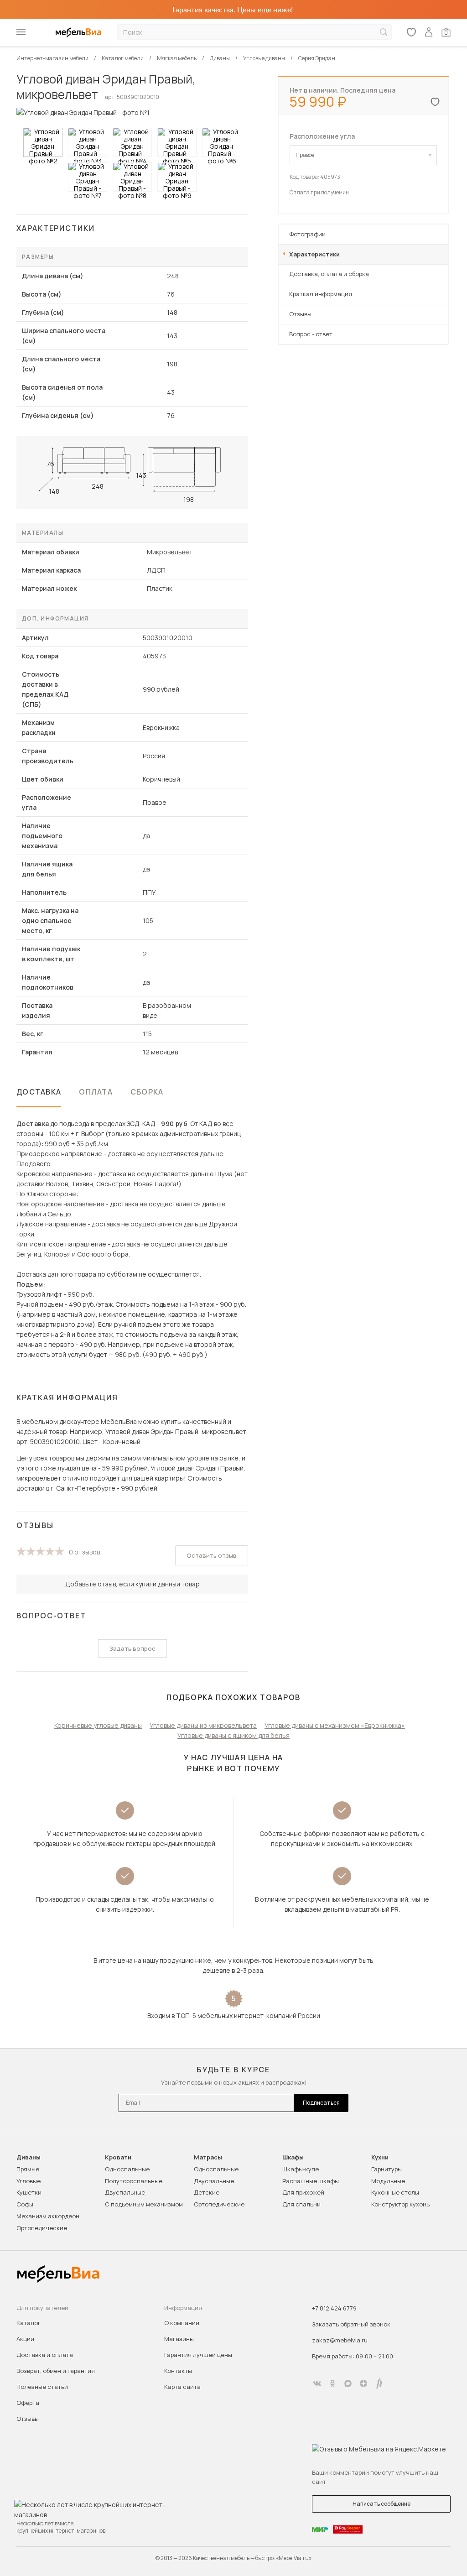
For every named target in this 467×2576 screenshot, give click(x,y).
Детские (207, 2192)
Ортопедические (42, 2228)
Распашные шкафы (311, 2181)
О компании (182, 2323)
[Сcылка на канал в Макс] (348, 2383)
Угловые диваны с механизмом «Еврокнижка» (335, 1725)
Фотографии (307, 234)
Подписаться (321, 2103)
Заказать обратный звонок (351, 2324)
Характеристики (314, 254)
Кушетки (29, 2192)
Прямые (28, 2169)
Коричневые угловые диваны (98, 1725)
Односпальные (127, 2169)
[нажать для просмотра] (43, 142)
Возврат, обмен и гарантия (56, 2371)
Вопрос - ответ (311, 334)
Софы (25, 2204)
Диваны (29, 2157)
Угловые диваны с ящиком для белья (233, 1735)
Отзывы (300, 314)
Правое (305, 155)
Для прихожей (303, 2192)
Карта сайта (182, 2387)
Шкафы (293, 2157)
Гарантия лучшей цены (198, 2355)
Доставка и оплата (45, 2355)
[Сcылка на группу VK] (317, 2383)
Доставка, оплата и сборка (329, 274)
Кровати (118, 2157)
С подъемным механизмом (144, 2204)
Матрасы (208, 2157)
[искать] (384, 32)
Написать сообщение (381, 2504)
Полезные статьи (42, 2387)
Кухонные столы (395, 2192)
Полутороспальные (134, 2181)
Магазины (179, 2339)
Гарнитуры (387, 2169)
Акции (25, 2339)
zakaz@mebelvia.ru (340, 2340)
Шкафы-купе (301, 2169)
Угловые (29, 2181)
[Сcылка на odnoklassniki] (332, 2383)
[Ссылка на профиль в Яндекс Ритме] (379, 2383)
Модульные (388, 2181)
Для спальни (301, 2204)
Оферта (28, 2403)
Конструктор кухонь (400, 2204)
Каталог (29, 2323)
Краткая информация (321, 294)
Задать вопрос (132, 1648)
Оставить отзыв (212, 1555)
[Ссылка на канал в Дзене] (363, 2383)
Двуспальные (125, 2192)
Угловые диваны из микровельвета (203, 1725)
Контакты (178, 2371)
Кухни (380, 2157)
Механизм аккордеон (48, 2216)
